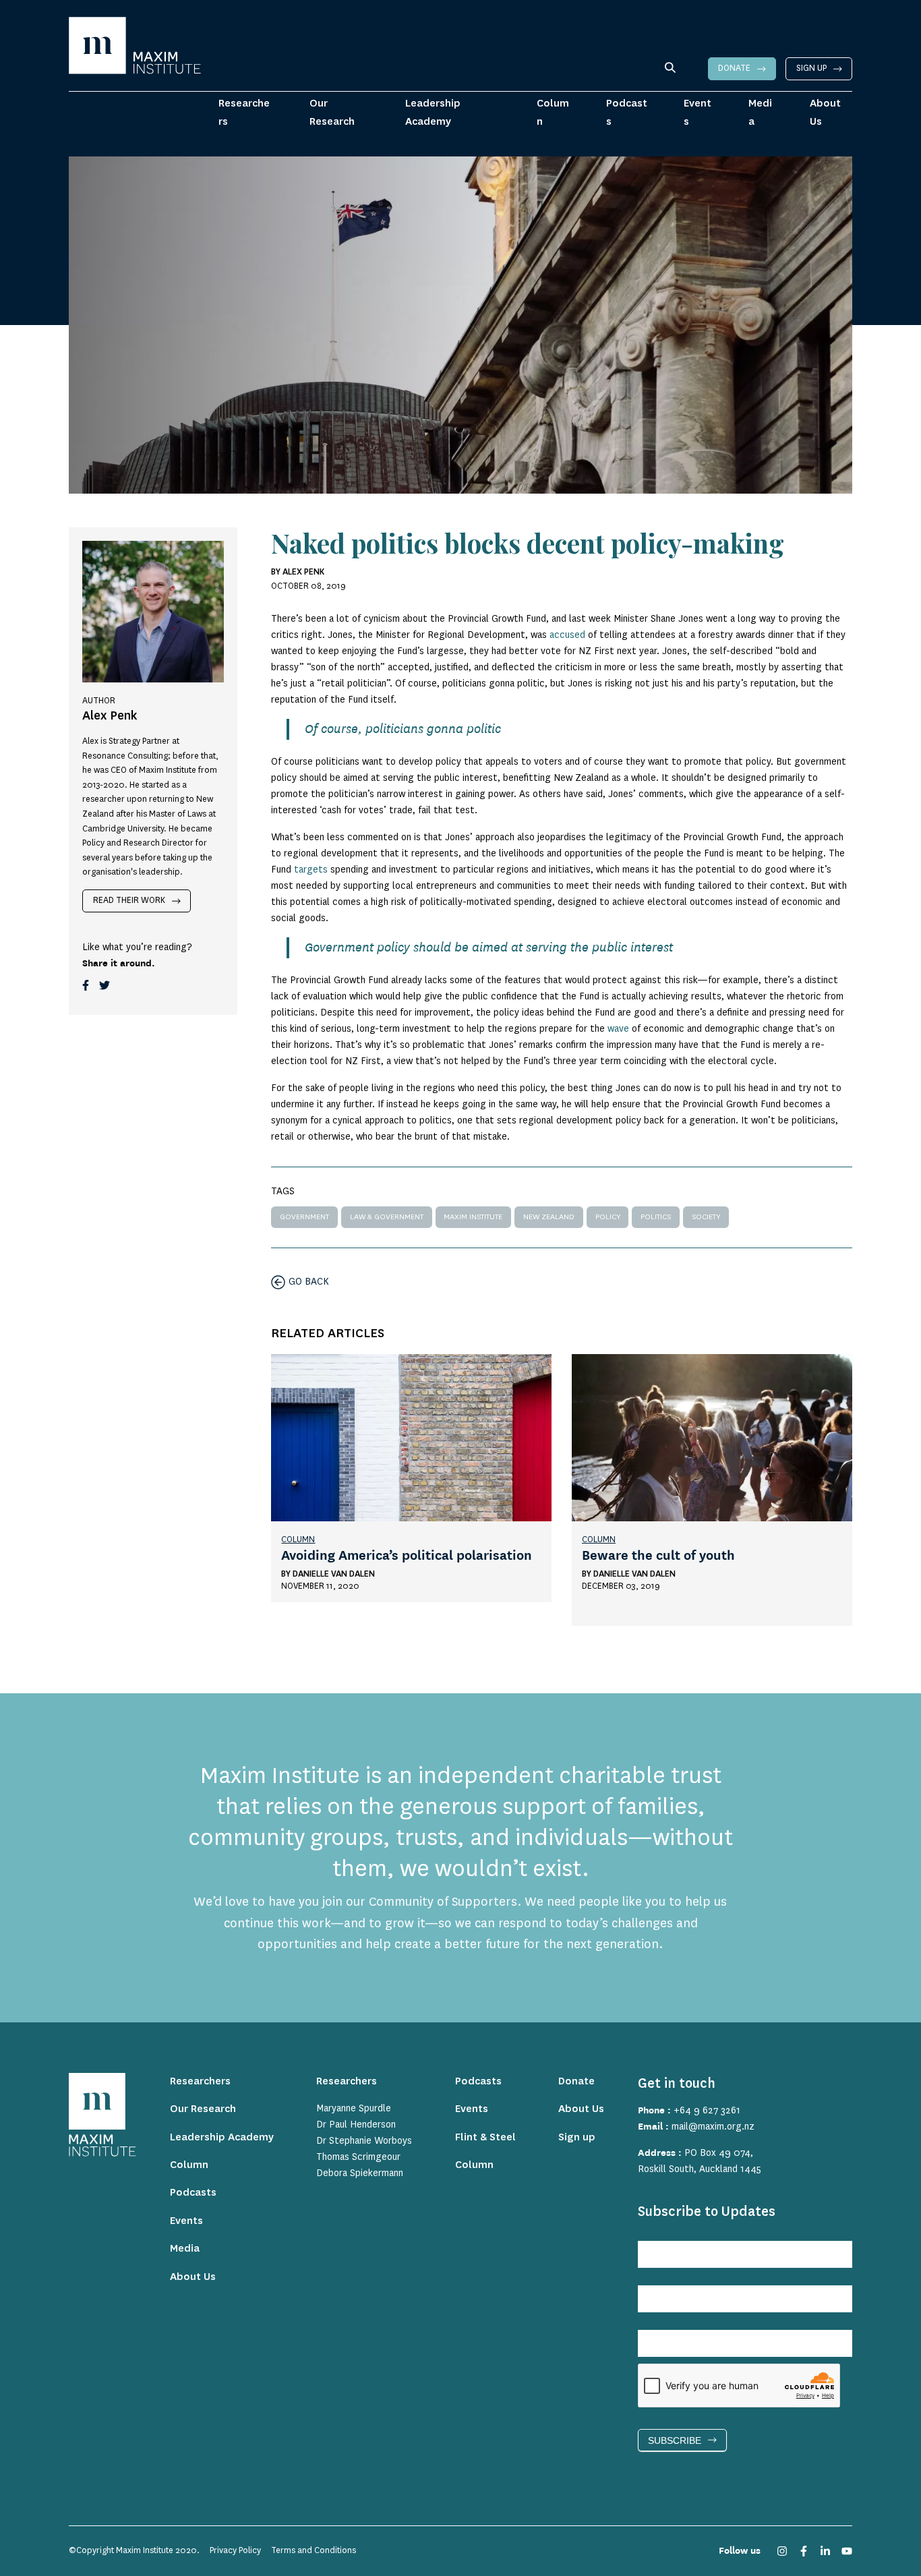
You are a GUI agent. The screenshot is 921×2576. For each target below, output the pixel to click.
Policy (608, 1217)
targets (311, 870)
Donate (734, 68)
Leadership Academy (433, 112)
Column (553, 112)
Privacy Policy (235, 2550)
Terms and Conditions (314, 2550)
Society (706, 1217)
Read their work (129, 900)
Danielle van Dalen (334, 1574)
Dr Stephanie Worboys (364, 2141)
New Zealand (549, 1217)
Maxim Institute (473, 1217)
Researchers (244, 112)
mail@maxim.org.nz (713, 2127)
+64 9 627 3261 (707, 2111)
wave (618, 1029)
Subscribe (675, 2440)
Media (760, 112)
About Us (825, 112)
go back (309, 1282)
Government (304, 1217)
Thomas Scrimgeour (358, 2157)
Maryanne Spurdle (354, 2109)
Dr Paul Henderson (356, 2125)
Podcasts (627, 112)
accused (567, 635)
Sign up (811, 68)
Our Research (332, 112)
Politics (656, 1217)
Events (697, 112)
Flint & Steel (485, 2137)
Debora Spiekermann (360, 2173)
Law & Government (387, 1217)
